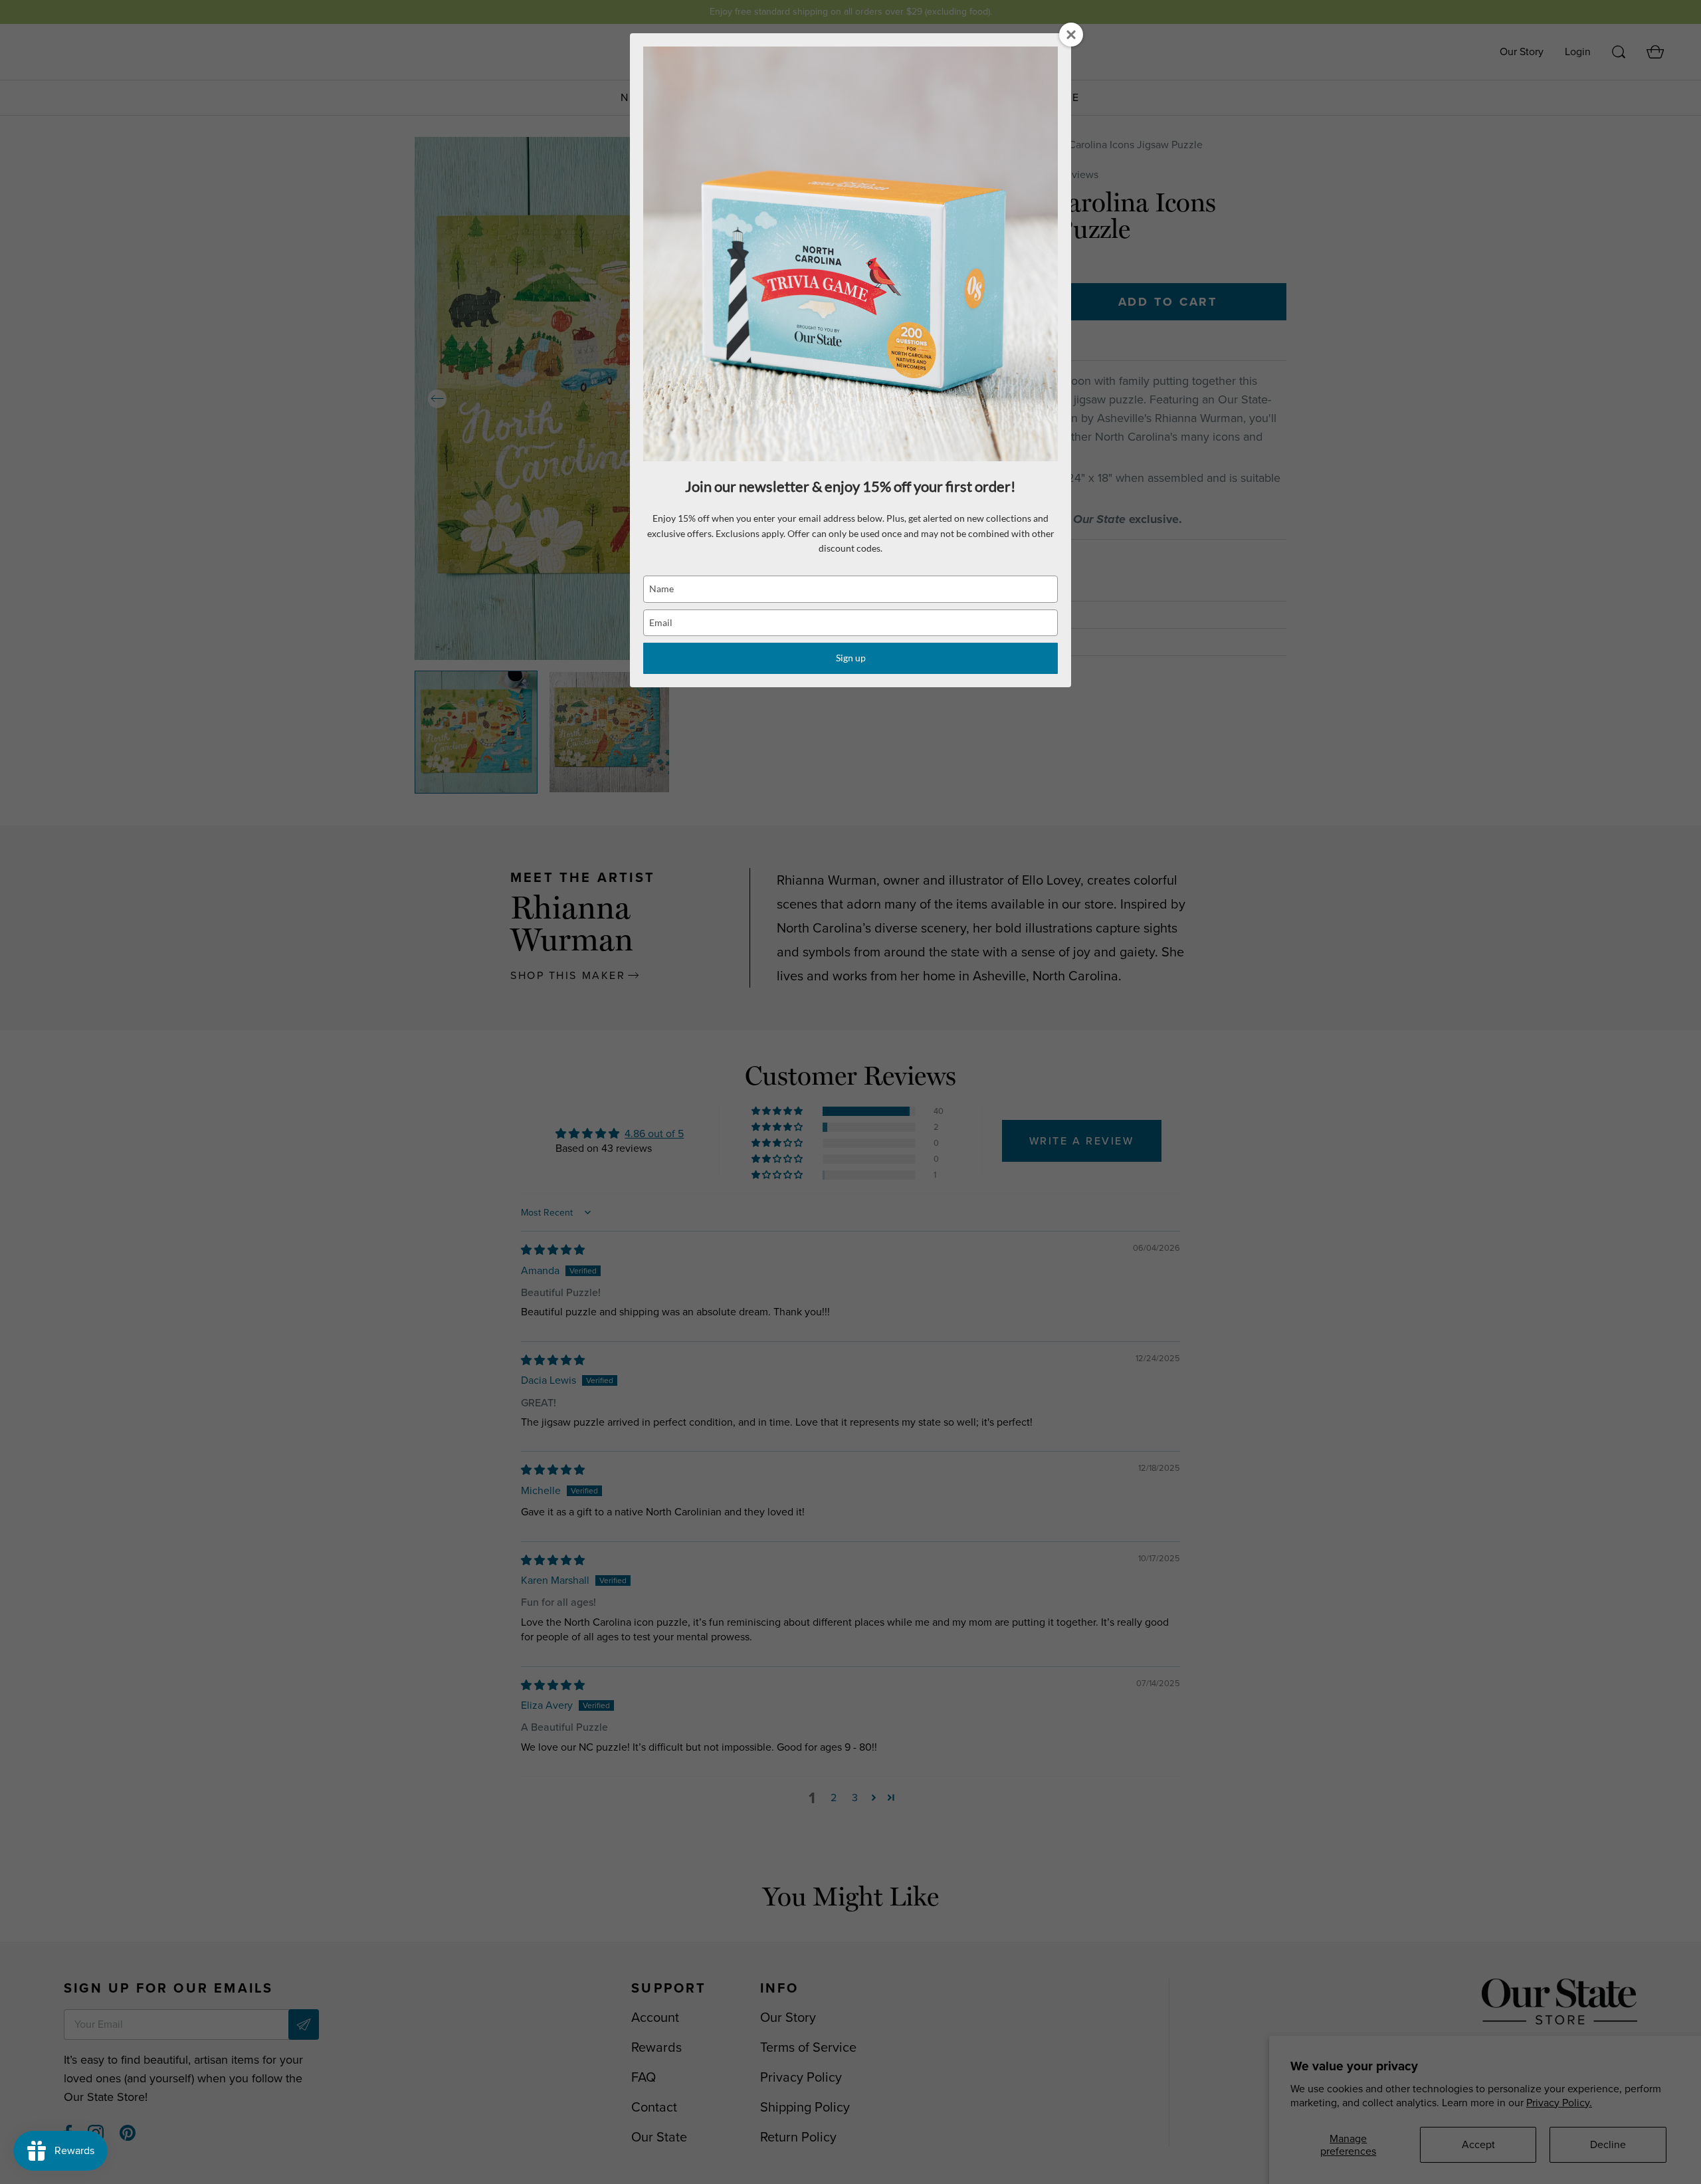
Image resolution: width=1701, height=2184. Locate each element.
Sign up (851, 658)
